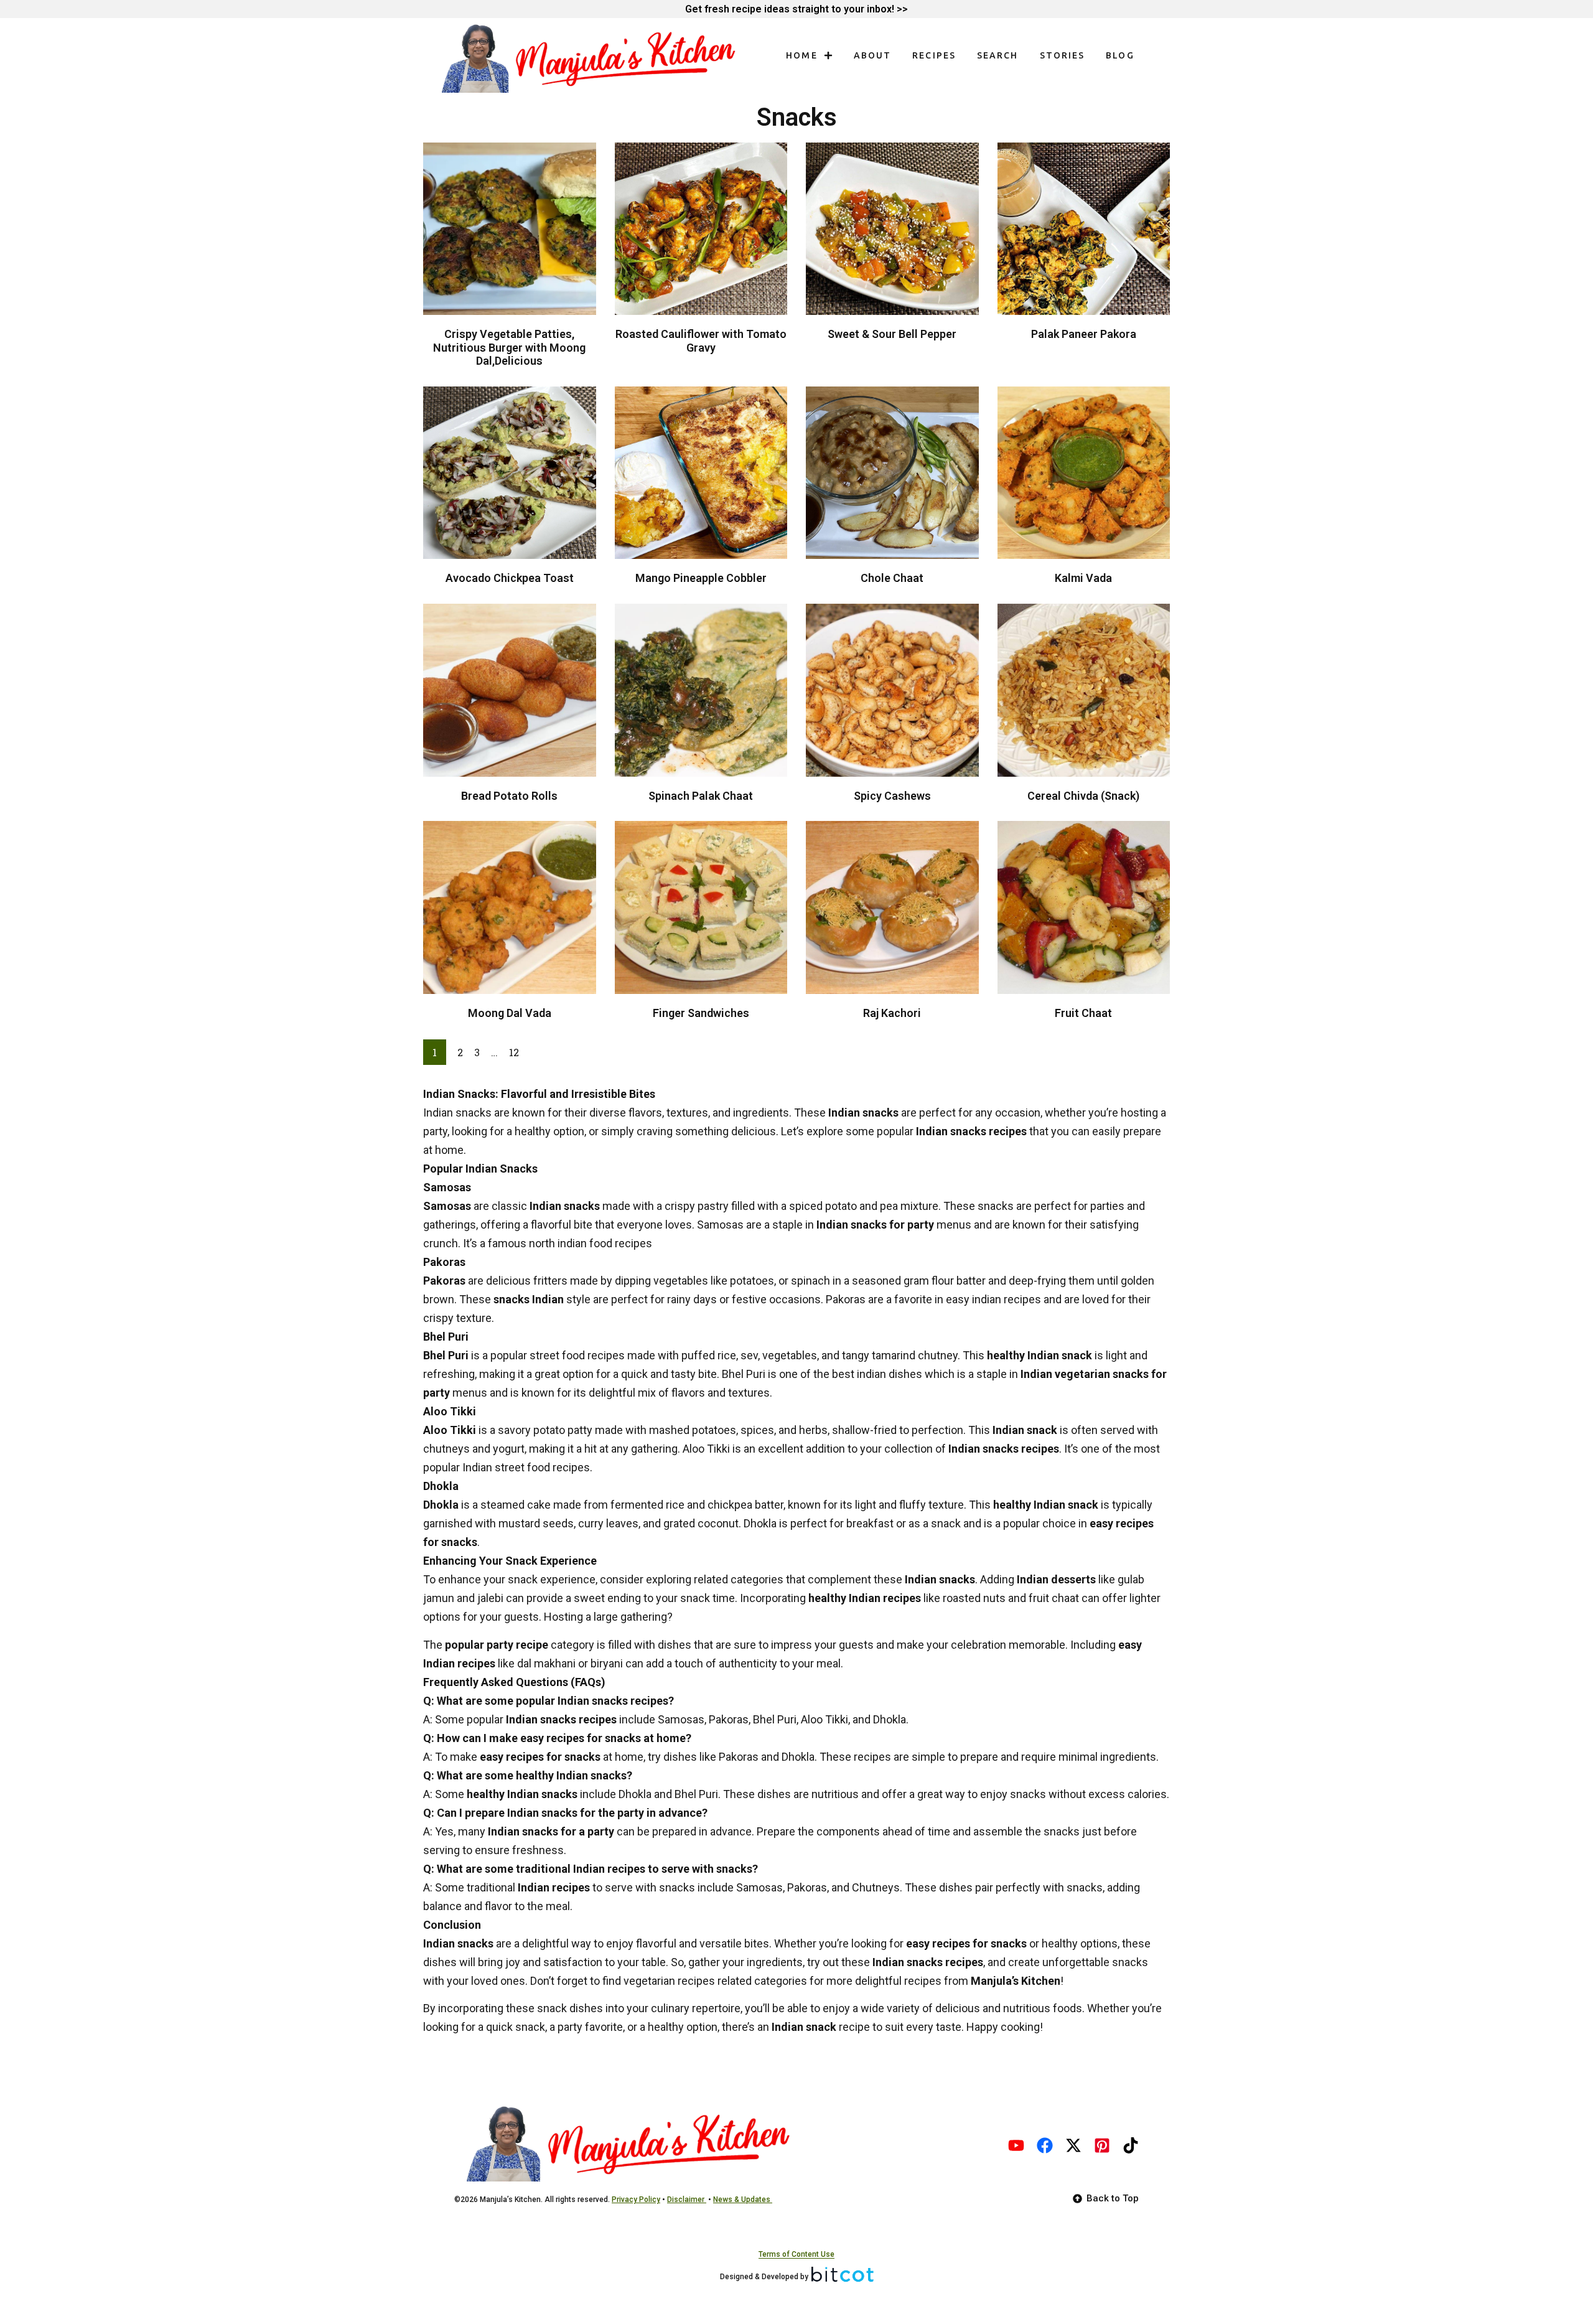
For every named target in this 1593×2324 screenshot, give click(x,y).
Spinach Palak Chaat (701, 796)
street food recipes (577, 1355)
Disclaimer (687, 2200)
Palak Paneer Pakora (1084, 334)
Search (998, 55)
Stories (1063, 55)
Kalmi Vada (1083, 578)
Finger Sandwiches (701, 1013)
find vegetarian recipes (659, 1981)
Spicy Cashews (892, 796)
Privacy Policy (636, 2200)
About (873, 55)
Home (801, 55)
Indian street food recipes (526, 1467)
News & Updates (743, 2200)
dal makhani (546, 1663)
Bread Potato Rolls (509, 796)
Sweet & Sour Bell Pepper (892, 334)
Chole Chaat (892, 578)
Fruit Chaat (1083, 1013)
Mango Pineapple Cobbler (701, 578)
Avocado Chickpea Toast (510, 578)
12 (514, 1052)
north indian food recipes (591, 1243)
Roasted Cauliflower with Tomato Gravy (701, 341)
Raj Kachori (892, 1013)
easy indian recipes (993, 1299)
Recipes (934, 55)
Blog (1120, 55)
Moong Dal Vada (510, 1013)
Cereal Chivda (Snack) (1083, 796)
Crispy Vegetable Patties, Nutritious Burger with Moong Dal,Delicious (509, 347)
